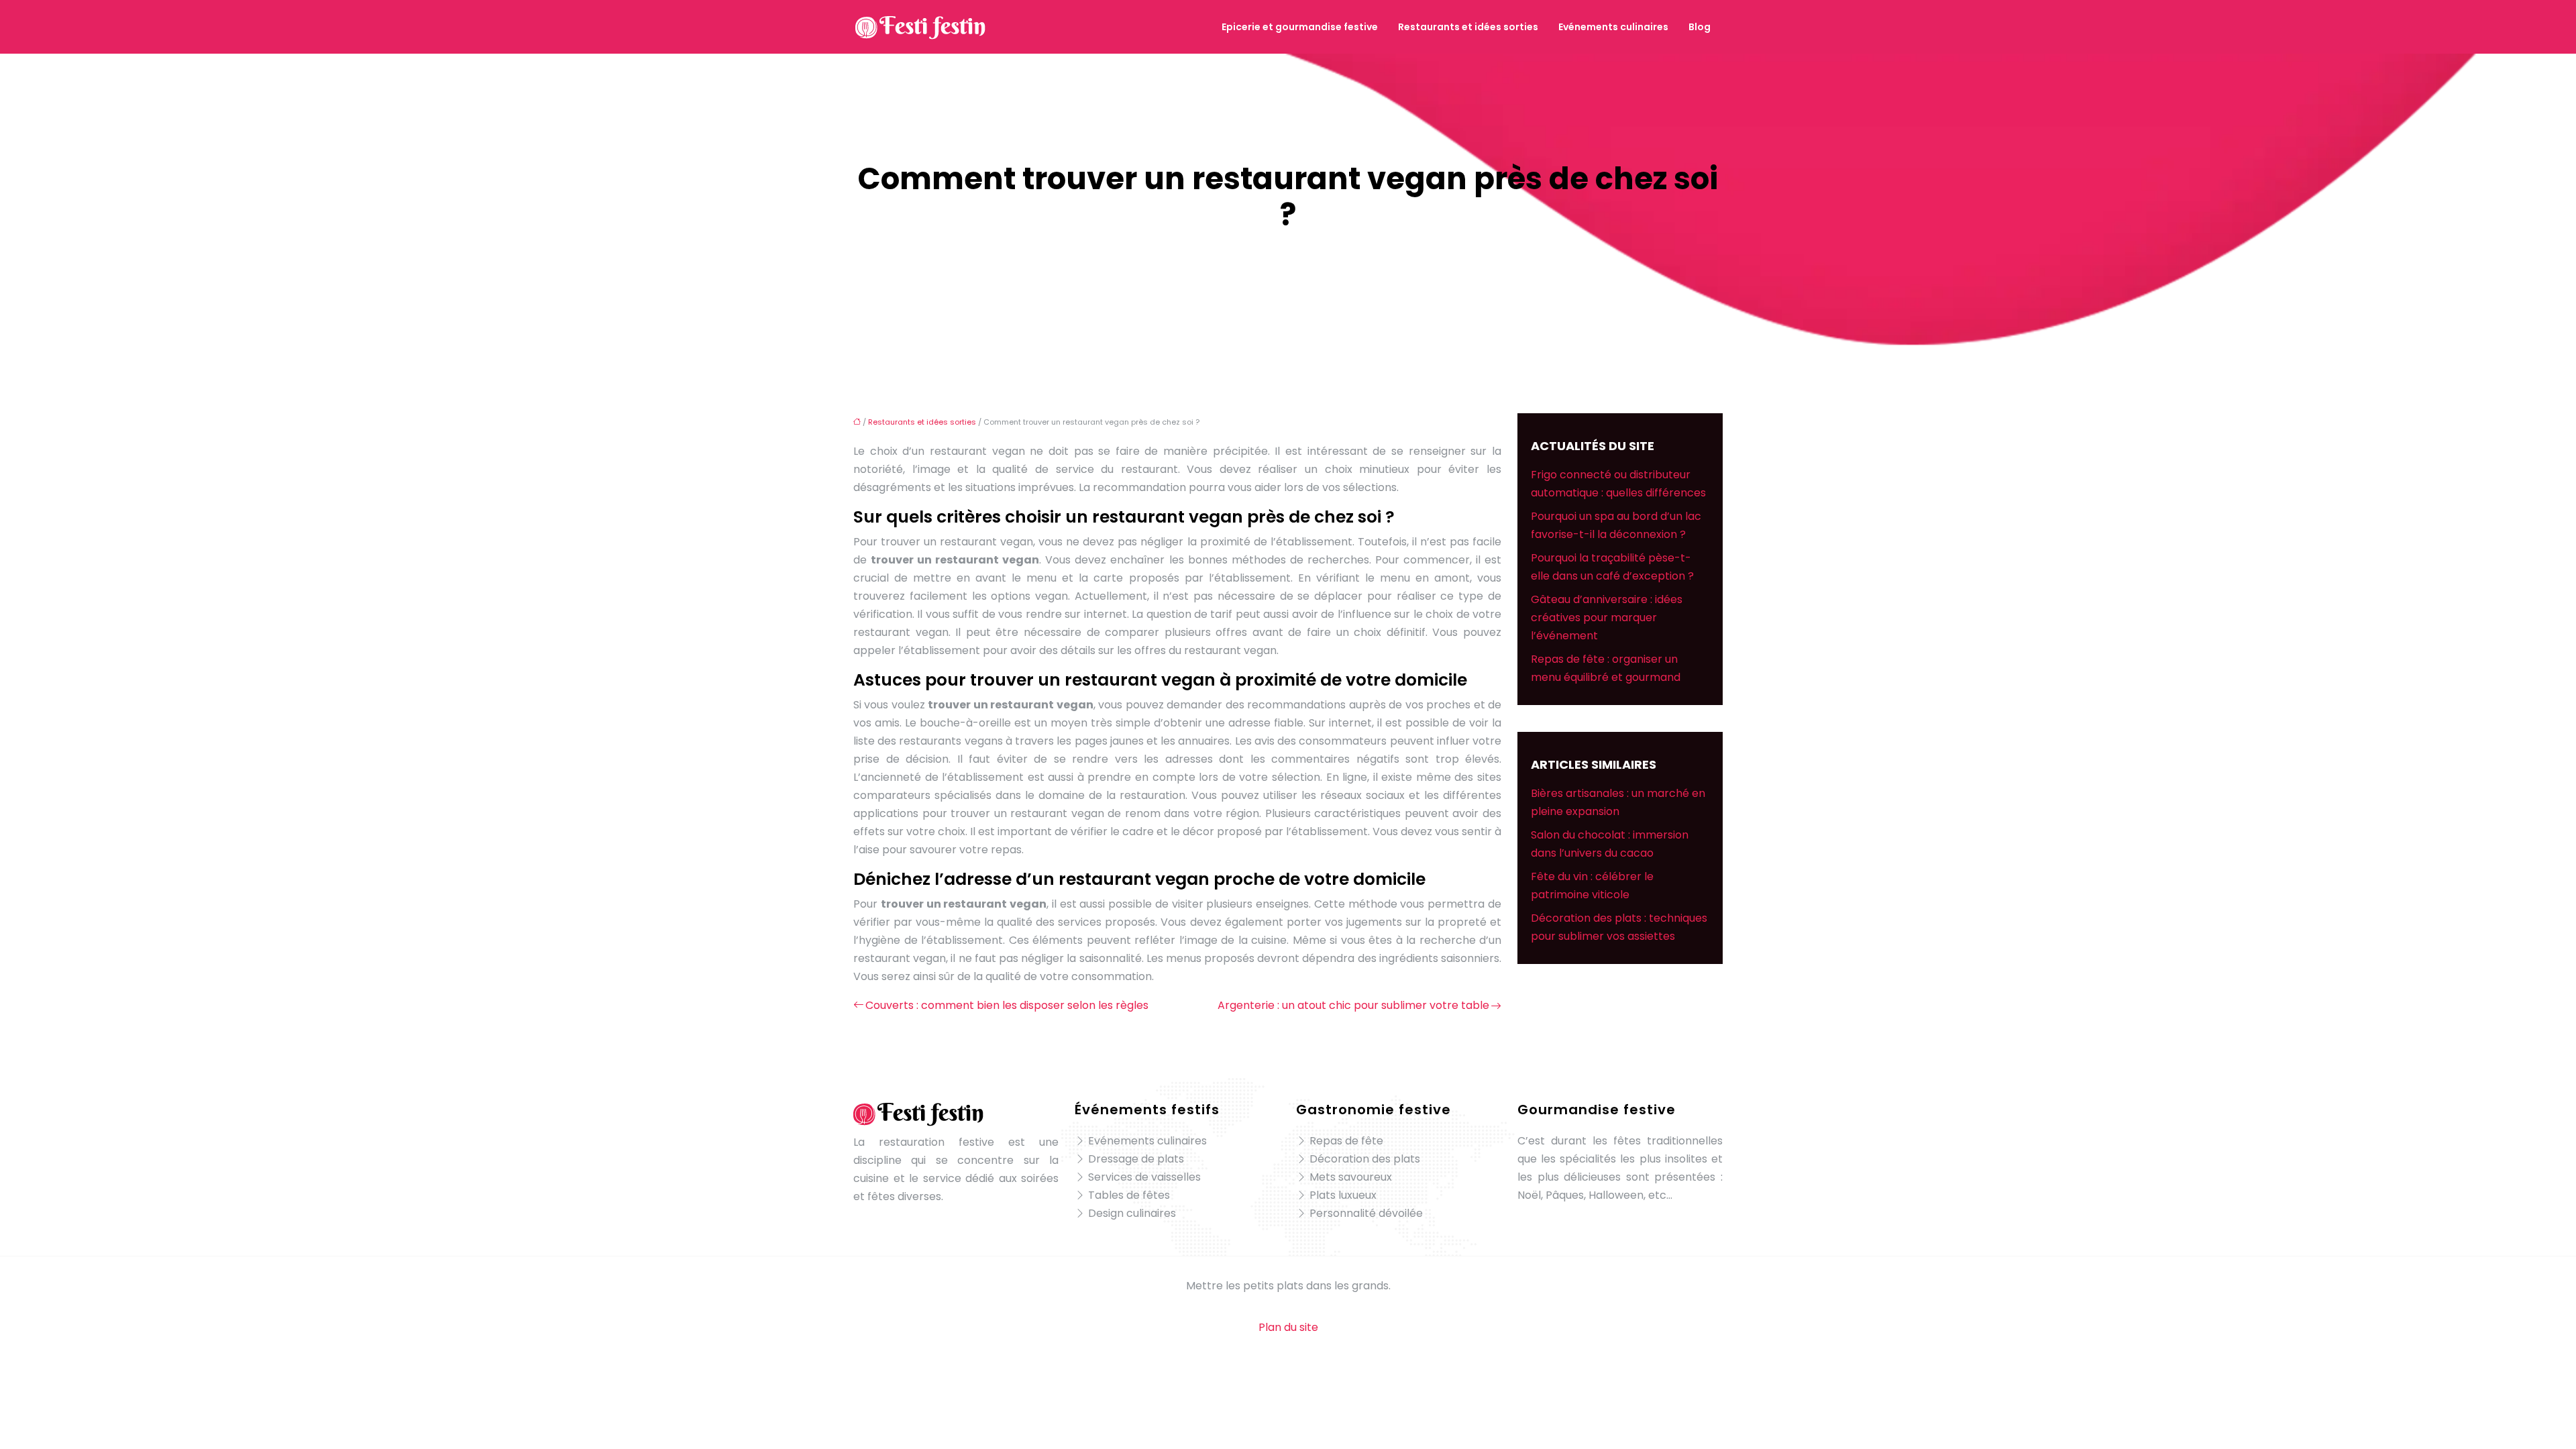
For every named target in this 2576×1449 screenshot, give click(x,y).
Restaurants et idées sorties (1468, 27)
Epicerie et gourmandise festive (1300, 27)
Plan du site (1288, 1327)
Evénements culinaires (1613, 27)
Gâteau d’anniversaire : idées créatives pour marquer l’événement (1607, 618)
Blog (1700, 27)
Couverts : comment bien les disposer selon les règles (1007, 1005)
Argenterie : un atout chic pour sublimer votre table (1353, 1005)
